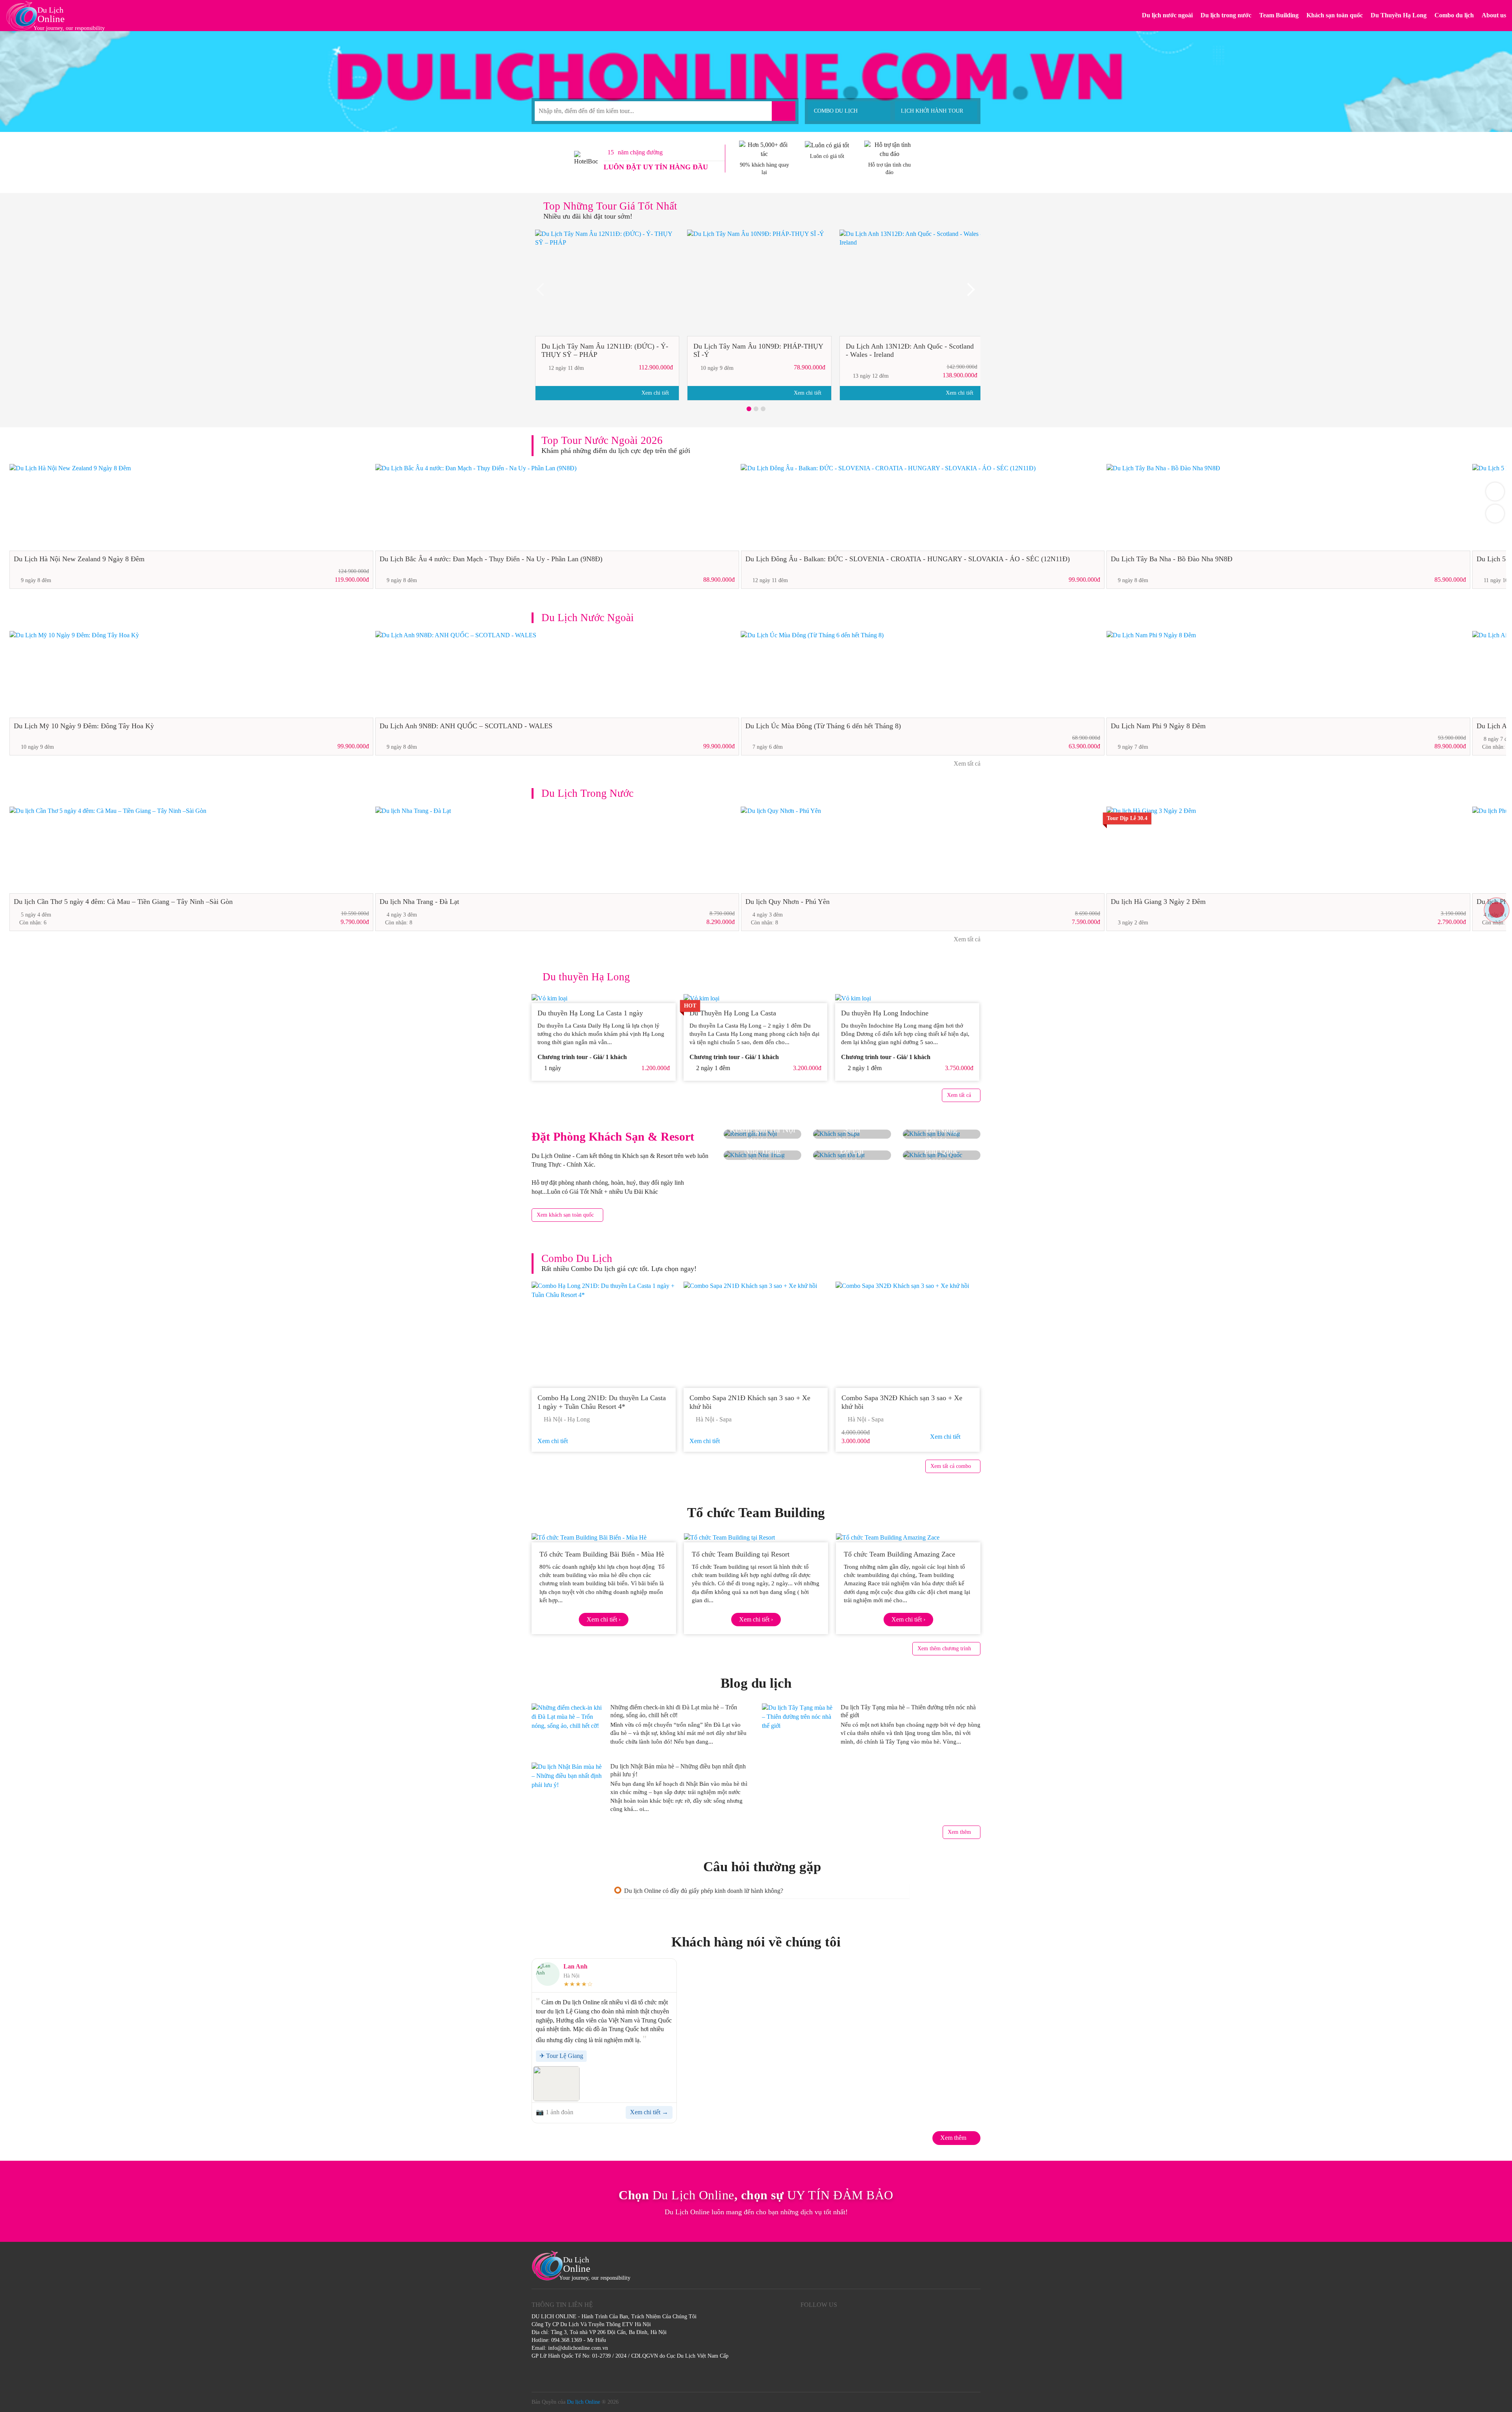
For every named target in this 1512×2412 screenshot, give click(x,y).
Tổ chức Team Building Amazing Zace (900, 1554)
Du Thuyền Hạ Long (1399, 15)
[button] (749, 409)
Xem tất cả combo (951, 1466)
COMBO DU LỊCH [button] (836, 111)
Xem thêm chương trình (944, 1649)
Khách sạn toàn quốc (1335, 15)
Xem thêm (959, 1832)
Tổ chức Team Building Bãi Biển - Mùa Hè (602, 1554)
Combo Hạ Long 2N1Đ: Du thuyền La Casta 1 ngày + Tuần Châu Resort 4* (602, 1402)
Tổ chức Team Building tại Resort (741, 1554)
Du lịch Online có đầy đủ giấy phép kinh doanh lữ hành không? (704, 1891)
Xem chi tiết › (604, 1619)
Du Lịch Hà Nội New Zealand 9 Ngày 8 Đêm (79, 559)
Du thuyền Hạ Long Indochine (885, 1013)
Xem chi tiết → (649, 2112)
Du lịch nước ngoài (1167, 15)
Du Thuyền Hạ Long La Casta (734, 1013)
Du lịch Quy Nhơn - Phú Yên (787, 902)
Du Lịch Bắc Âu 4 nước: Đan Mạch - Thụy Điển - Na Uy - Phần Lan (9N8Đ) (491, 559)
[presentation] (543, 292)
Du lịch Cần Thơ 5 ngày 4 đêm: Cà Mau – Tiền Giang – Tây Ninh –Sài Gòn (123, 902)
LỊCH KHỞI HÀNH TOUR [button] (932, 111)
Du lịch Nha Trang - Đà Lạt (419, 902)
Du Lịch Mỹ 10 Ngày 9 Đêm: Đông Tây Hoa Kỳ (84, 726)
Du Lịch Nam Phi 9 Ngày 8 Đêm (1158, 726)
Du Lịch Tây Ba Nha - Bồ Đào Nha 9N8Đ (1172, 559)
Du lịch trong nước (1226, 15)
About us (1494, 15)
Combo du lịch (1454, 15)
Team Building (1279, 15)
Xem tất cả (966, 763)
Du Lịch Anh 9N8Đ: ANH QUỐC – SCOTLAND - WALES (466, 726)
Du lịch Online (584, 2402)
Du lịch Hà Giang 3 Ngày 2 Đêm (1158, 902)
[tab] (762, 1891)
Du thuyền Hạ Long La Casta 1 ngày (590, 1013)
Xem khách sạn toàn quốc (565, 1215)
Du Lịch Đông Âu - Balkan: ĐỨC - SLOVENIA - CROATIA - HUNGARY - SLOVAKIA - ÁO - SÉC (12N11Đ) (908, 559)
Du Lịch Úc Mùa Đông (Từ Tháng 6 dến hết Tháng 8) (823, 726)
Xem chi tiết (656, 393)
